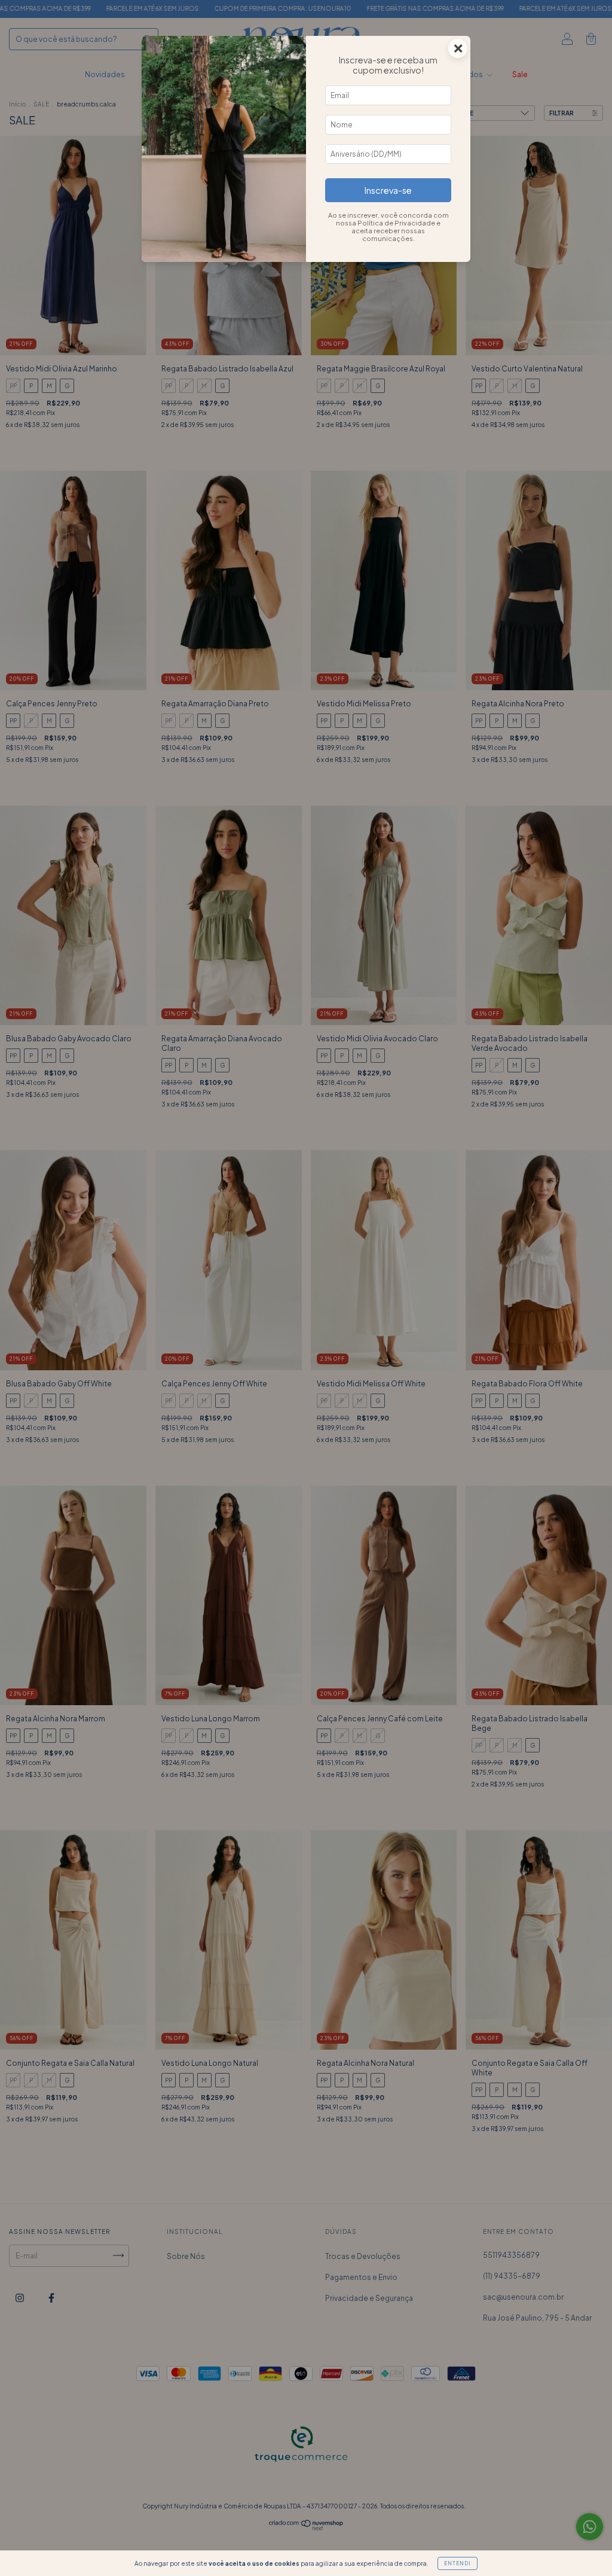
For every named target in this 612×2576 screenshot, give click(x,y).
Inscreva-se (388, 190)
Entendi (458, 2563)
